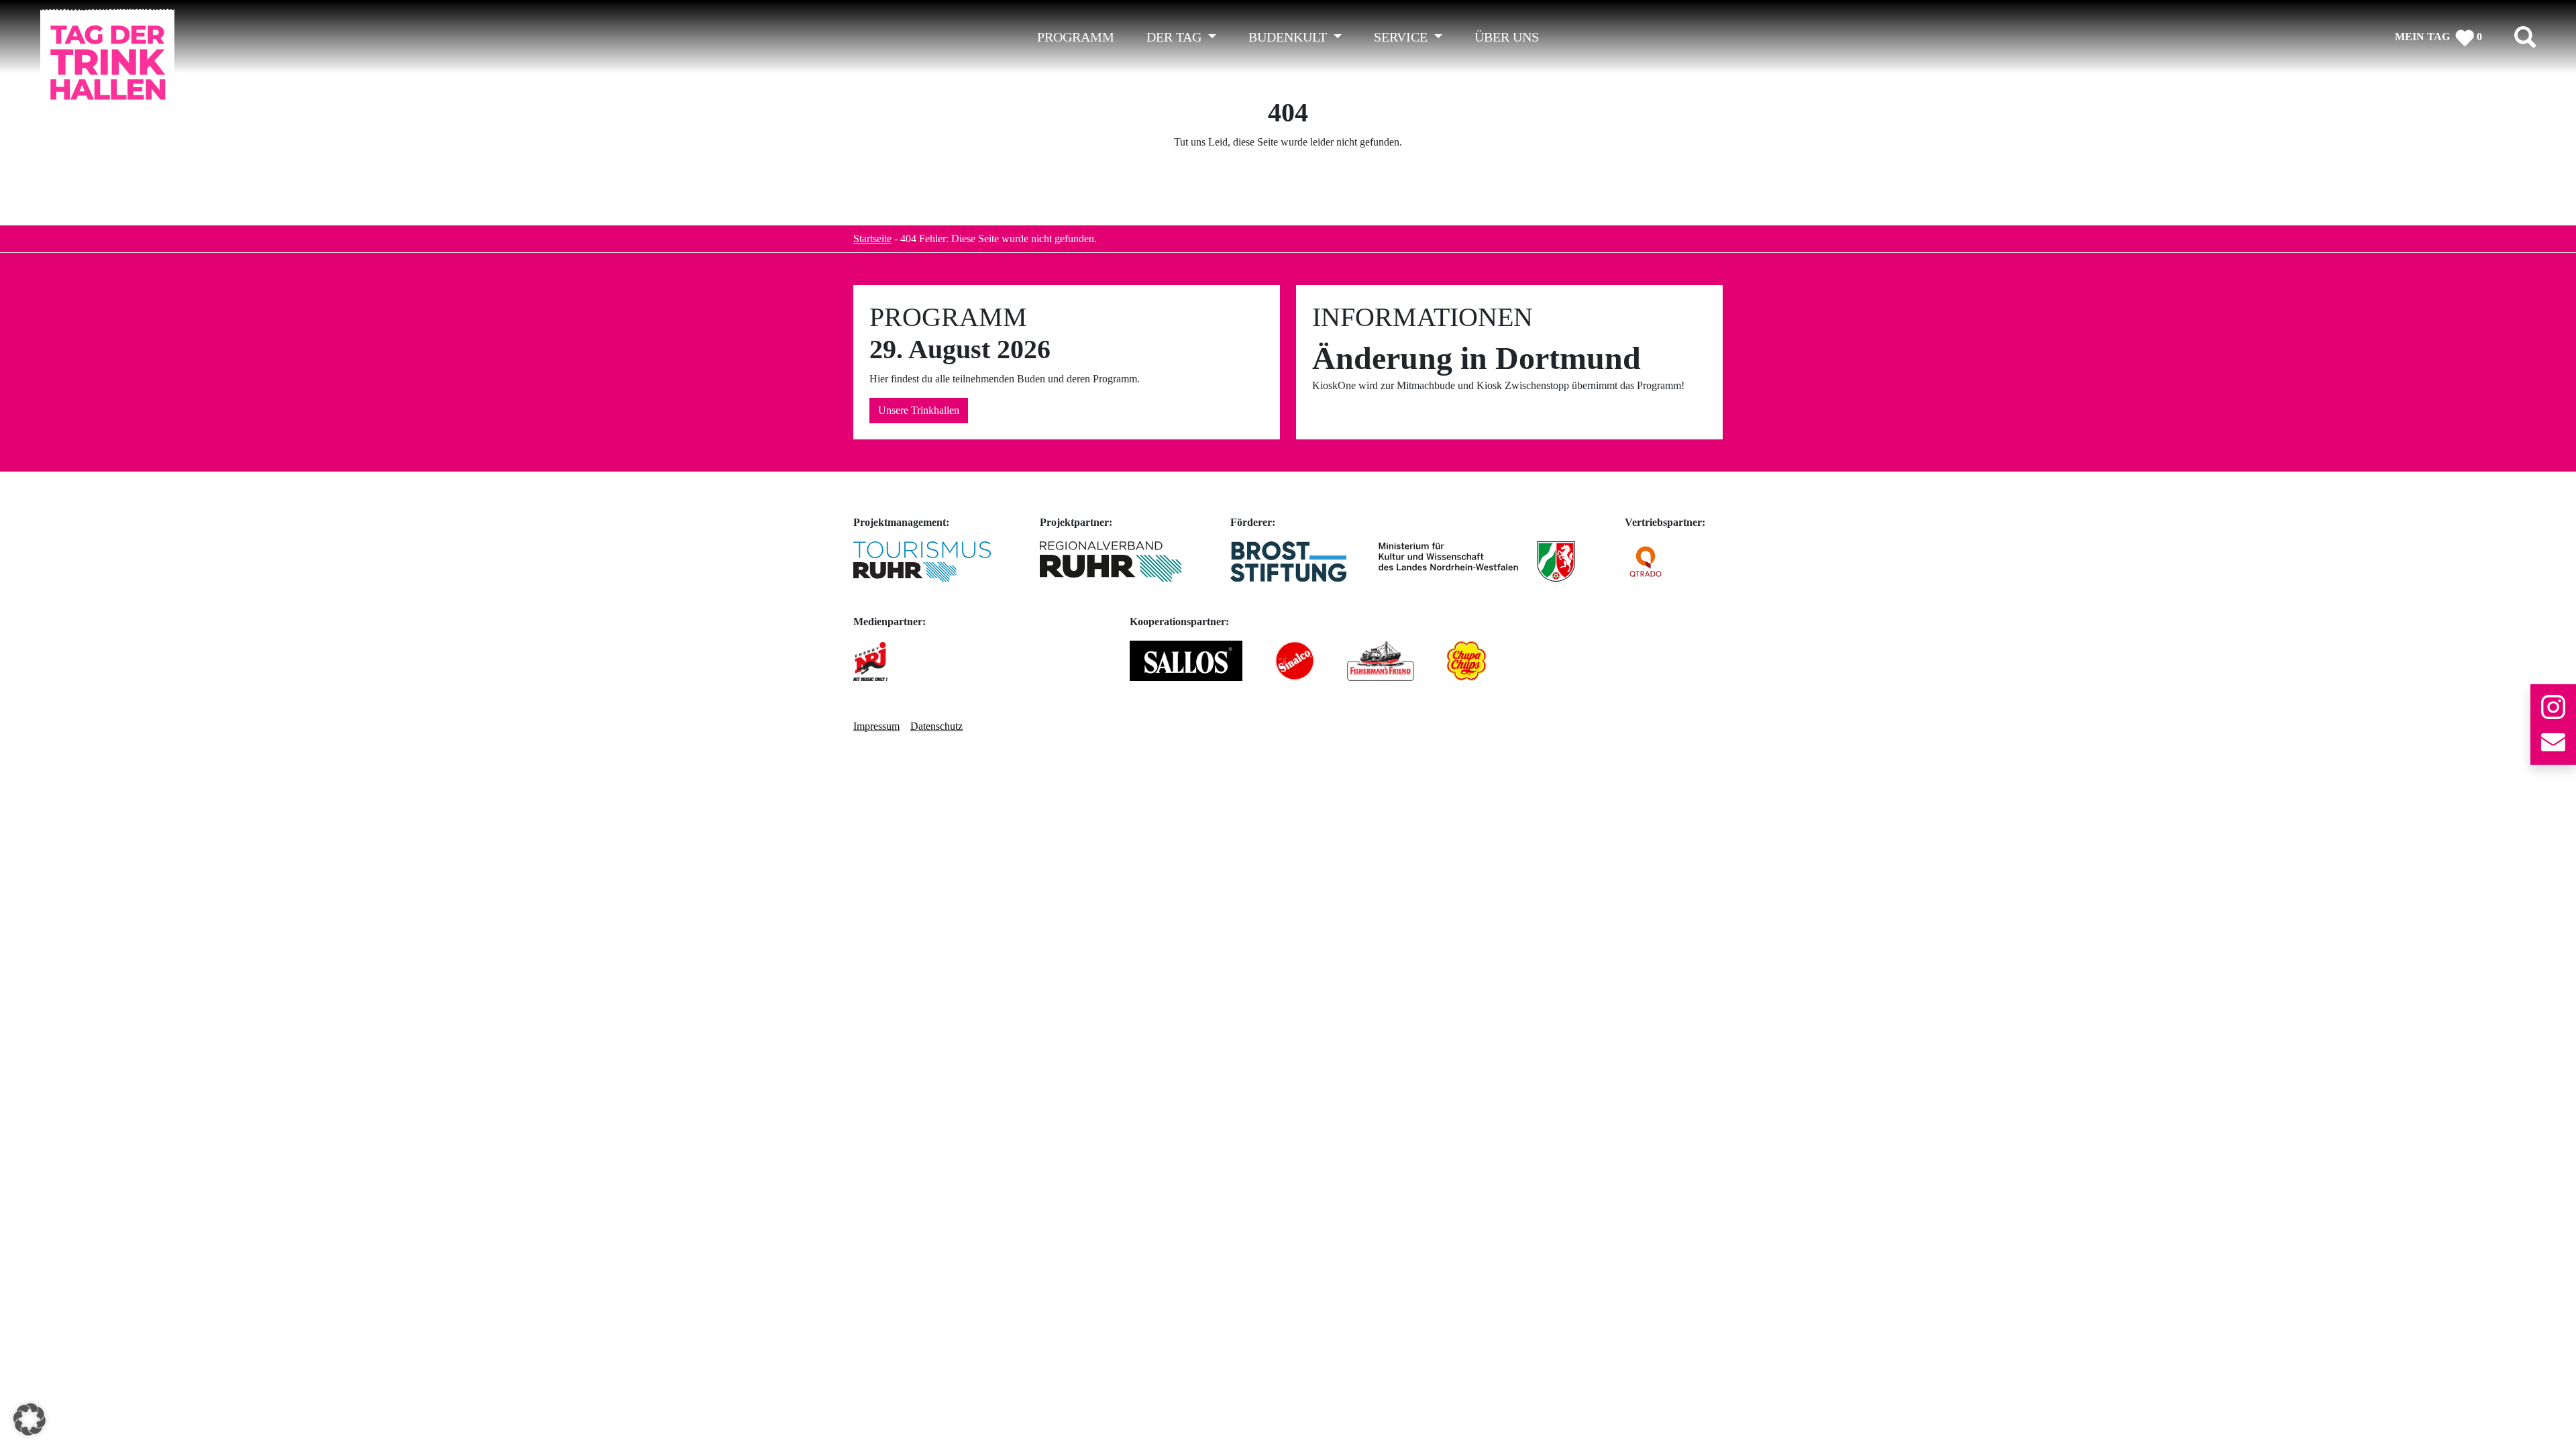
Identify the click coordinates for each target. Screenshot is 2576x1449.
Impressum (876, 726)
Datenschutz (936, 726)
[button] (30, 1419)
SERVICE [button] (1402, 37)
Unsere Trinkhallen (919, 410)
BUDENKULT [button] (1289, 37)
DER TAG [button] (1176, 37)
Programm (1076, 37)
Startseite (872, 238)
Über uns (1507, 37)
